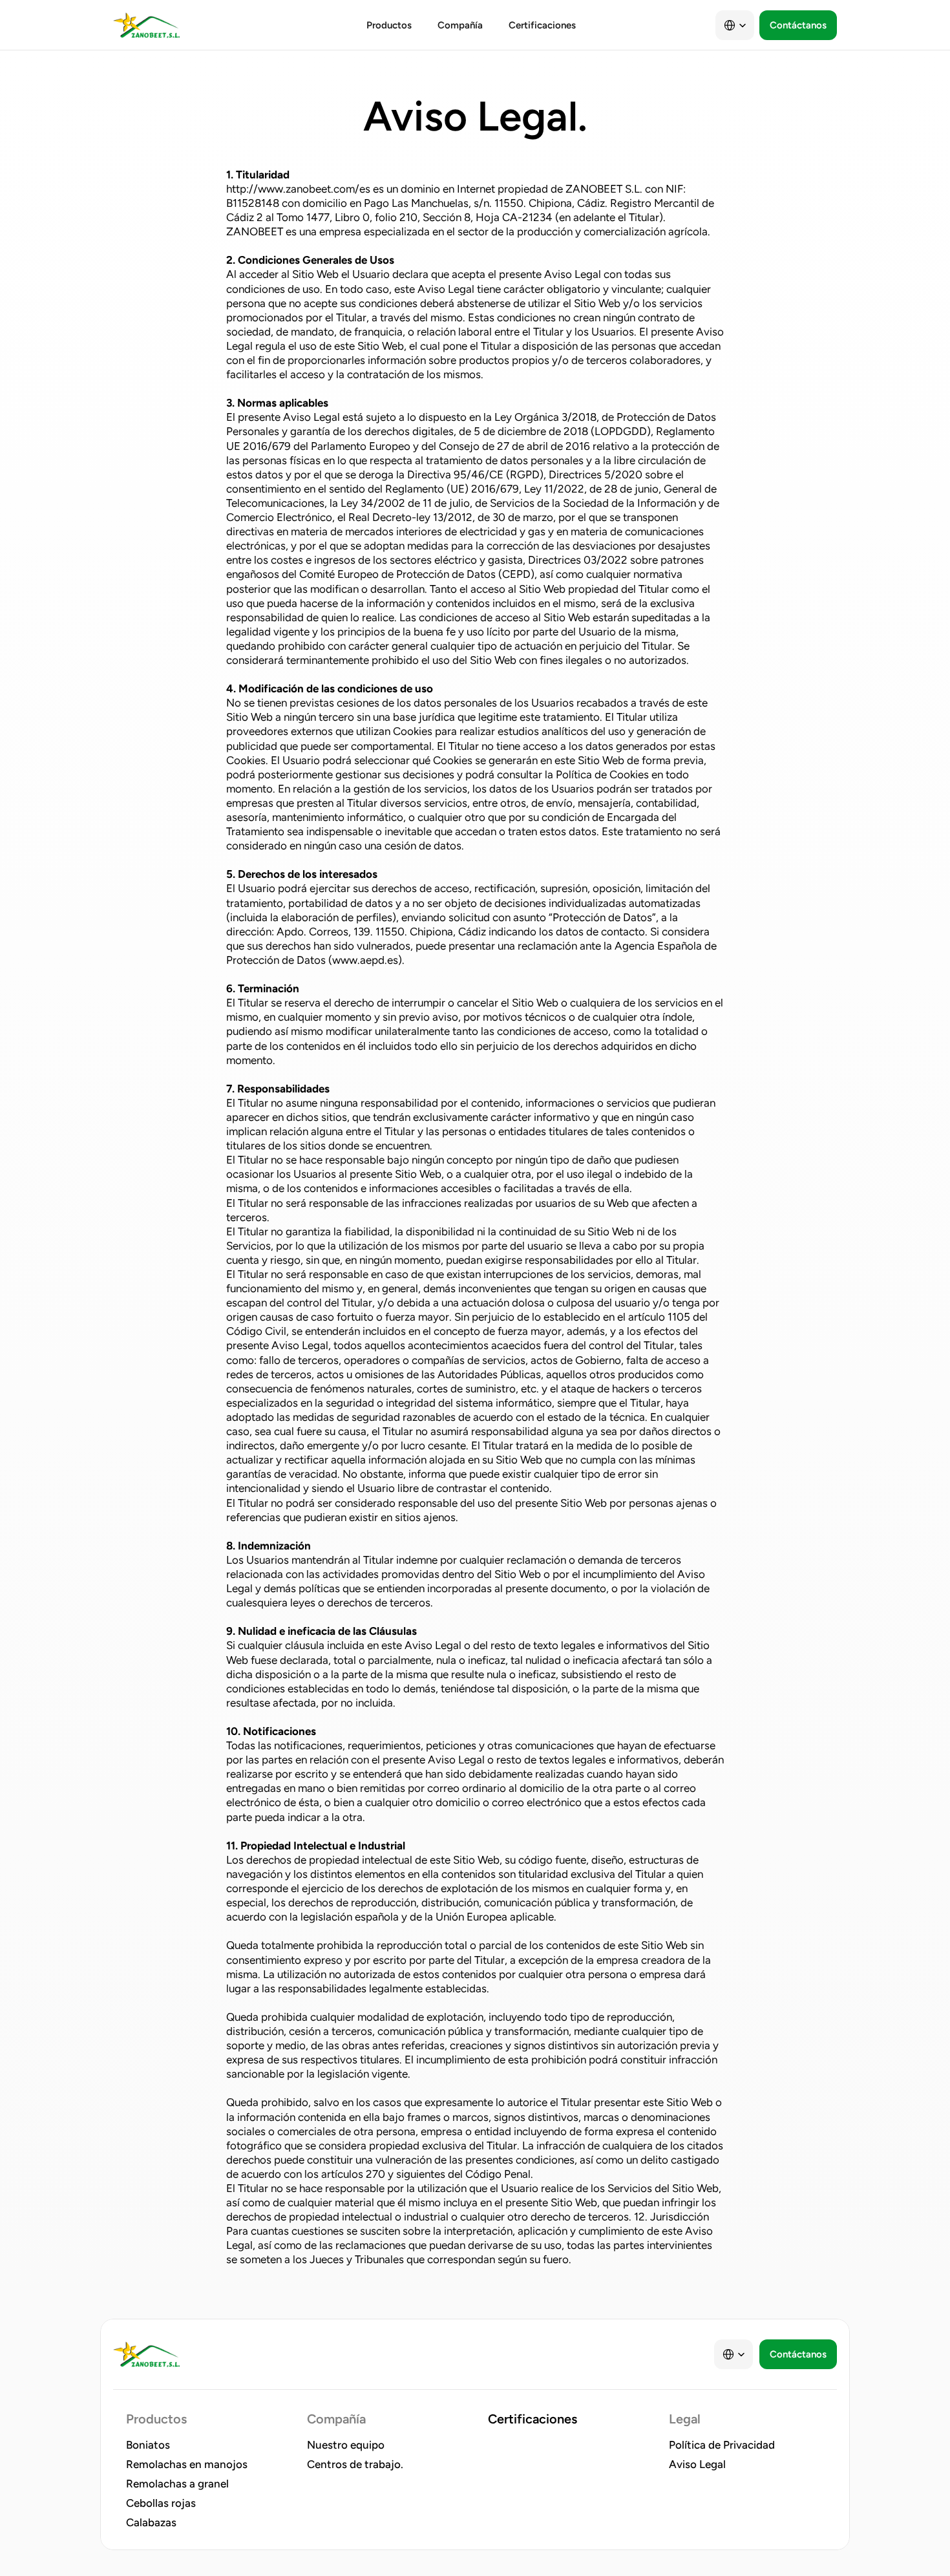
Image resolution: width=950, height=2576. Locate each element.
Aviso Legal (697, 2464)
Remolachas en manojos (187, 2464)
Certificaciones (533, 2419)
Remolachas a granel (177, 2484)
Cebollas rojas (161, 2503)
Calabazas (151, 2522)
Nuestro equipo (346, 2445)
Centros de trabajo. (355, 2464)
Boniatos (148, 2445)
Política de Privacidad (722, 2445)
